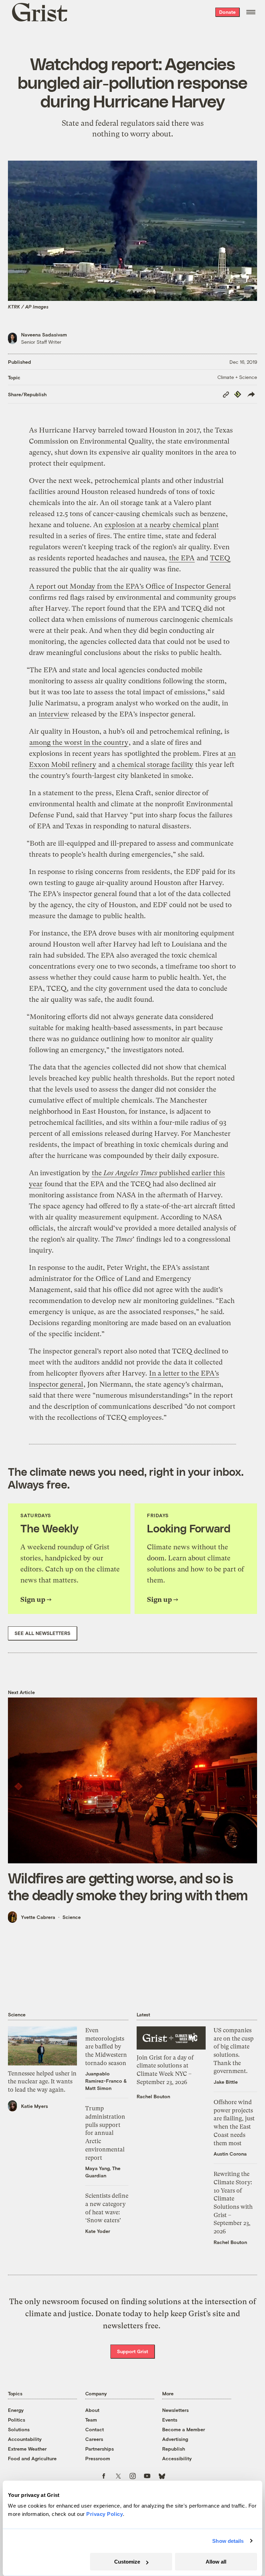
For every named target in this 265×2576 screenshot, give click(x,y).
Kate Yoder (98, 2231)
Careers (94, 2439)
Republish (174, 2449)
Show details (228, 2541)
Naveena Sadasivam (44, 335)
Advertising (175, 2439)
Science (72, 1917)
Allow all (216, 2562)
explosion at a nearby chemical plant (162, 525)
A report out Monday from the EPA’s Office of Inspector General (130, 586)
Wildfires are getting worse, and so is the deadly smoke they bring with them (128, 1886)
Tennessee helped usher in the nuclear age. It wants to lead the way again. (42, 2081)
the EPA (182, 558)
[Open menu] (251, 12)
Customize (127, 2562)
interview (54, 714)
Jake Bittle (226, 2082)
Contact (95, 2429)
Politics (17, 2420)
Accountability (25, 2439)
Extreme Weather (27, 2449)
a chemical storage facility (153, 765)
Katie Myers (35, 2106)
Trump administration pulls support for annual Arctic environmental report (105, 2133)
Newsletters (175, 2410)
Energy (16, 2410)
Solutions (19, 2429)
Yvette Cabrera (38, 1917)
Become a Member (184, 2429)
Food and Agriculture (32, 2458)
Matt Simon (98, 2088)
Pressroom (98, 2458)
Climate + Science (237, 377)
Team (91, 2420)
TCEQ (220, 558)
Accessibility (177, 2458)
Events (170, 2420)
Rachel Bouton (153, 2096)
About (92, 2410)
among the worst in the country (79, 743)
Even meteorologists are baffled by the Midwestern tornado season (106, 2047)
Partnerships (100, 2449)
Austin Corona (230, 2154)
